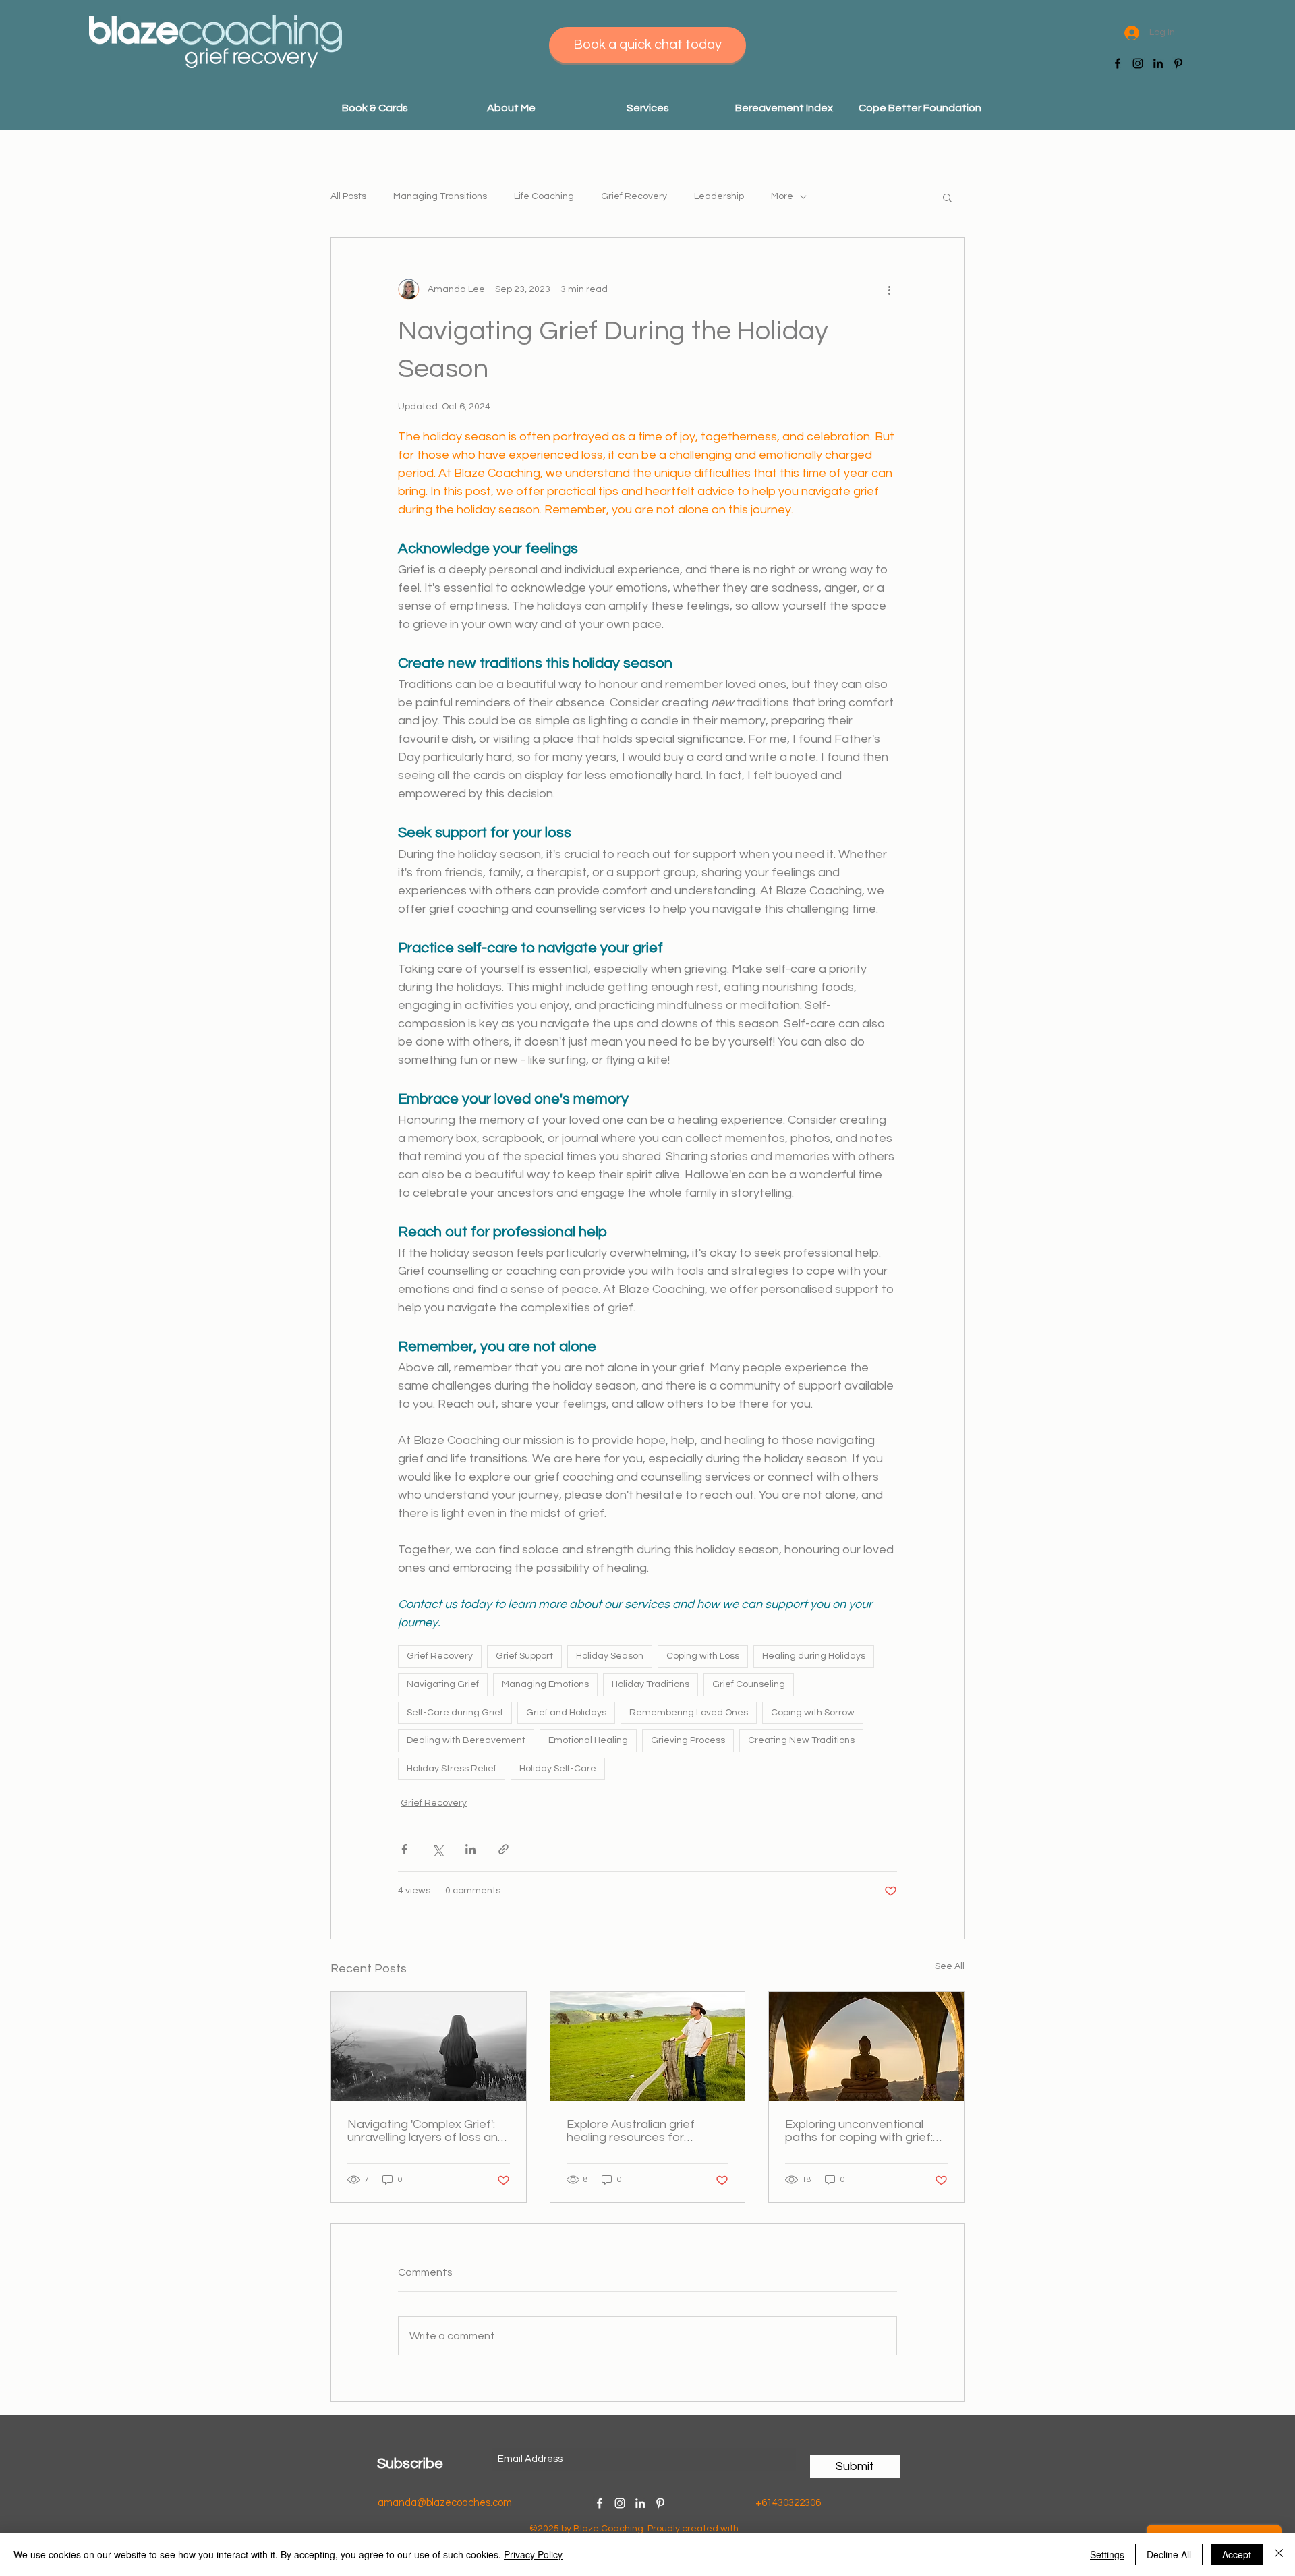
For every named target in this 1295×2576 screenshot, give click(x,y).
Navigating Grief (443, 1684)
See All (950, 1966)
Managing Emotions (545, 1684)
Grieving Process (688, 1740)
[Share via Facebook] (404, 1849)
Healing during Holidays (814, 1656)
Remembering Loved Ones (689, 1713)
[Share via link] (503, 1849)
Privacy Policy (533, 2554)
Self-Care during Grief (455, 1713)
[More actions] (889, 289)
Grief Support (524, 1656)
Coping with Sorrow (813, 1713)
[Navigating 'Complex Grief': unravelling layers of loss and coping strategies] (429, 2047)
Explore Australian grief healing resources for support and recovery (631, 2131)
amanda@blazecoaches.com (445, 2503)
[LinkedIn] (1158, 63)
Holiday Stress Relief (452, 1769)
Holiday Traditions (651, 1684)
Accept (1237, 2554)
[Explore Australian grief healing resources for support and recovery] (648, 2047)
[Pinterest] (1178, 63)
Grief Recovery (634, 196)
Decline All (1169, 2554)
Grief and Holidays (566, 1713)
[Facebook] (1118, 63)
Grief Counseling (749, 1684)
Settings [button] (1107, 2554)
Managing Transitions (440, 196)
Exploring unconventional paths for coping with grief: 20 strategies (859, 2131)
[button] (647, 108)
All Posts (348, 196)
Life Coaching (544, 196)
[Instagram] (1138, 63)
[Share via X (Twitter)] (437, 1849)
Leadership (719, 196)
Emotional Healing (588, 1740)
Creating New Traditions (801, 1740)
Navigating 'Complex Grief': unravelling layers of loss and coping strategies (426, 2131)
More (782, 196)
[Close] (1279, 2554)
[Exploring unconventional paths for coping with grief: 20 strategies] (866, 2047)
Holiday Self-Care (558, 1769)
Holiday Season (610, 1656)
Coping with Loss (703, 1656)
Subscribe (410, 2464)
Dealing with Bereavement (466, 1740)
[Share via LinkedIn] (470, 1849)
